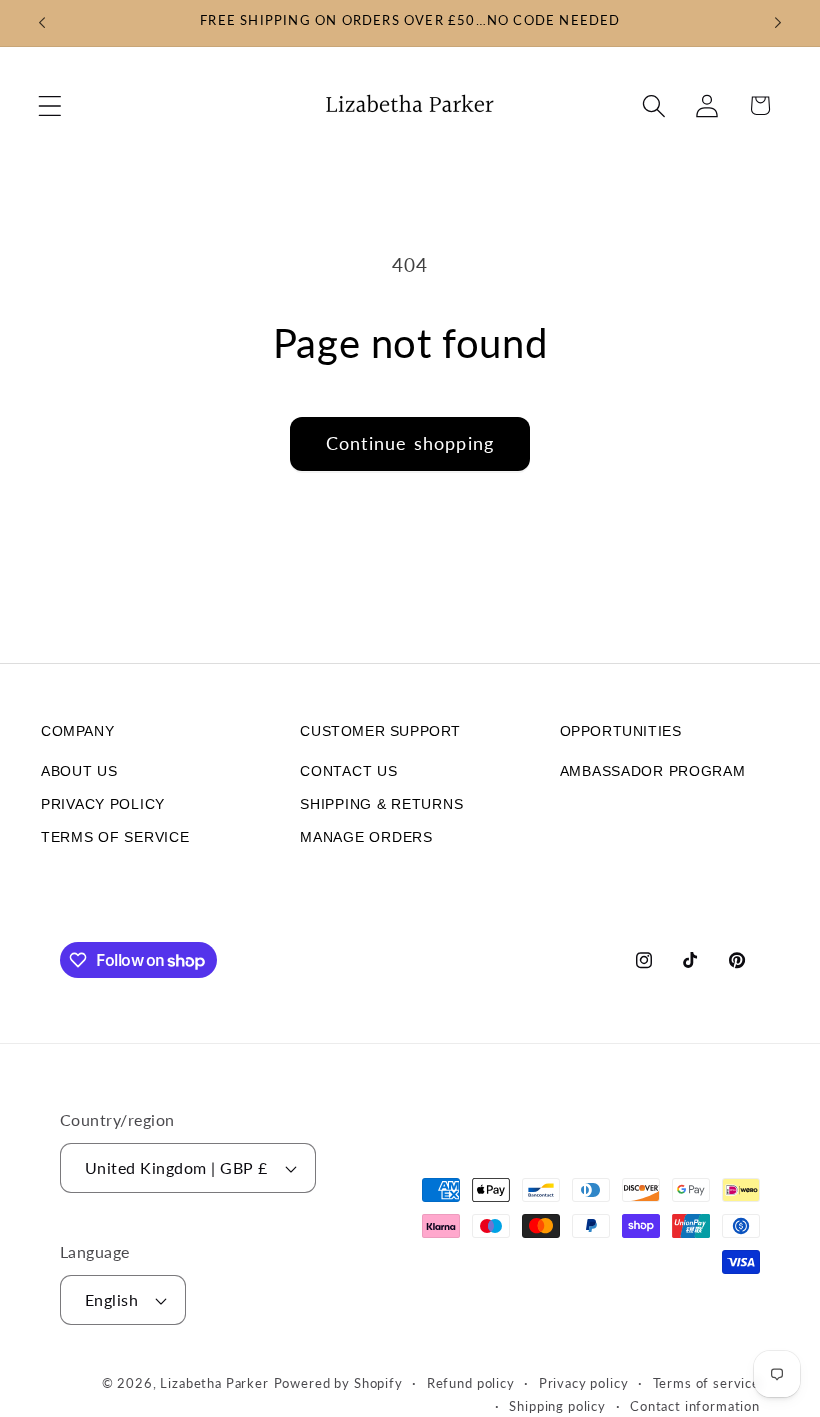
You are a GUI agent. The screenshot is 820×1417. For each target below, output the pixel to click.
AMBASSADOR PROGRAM (653, 771)
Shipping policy (557, 1406)
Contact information (695, 1406)
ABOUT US (79, 771)
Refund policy (471, 1383)
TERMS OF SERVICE (115, 837)
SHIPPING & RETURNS (381, 804)
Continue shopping (410, 443)
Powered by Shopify (338, 1383)
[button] (50, 105)
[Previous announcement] (42, 23)
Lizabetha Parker (214, 1383)
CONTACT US (348, 771)
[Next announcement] (778, 23)
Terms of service (706, 1383)
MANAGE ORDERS (366, 837)
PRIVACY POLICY (103, 804)
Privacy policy (584, 1383)
